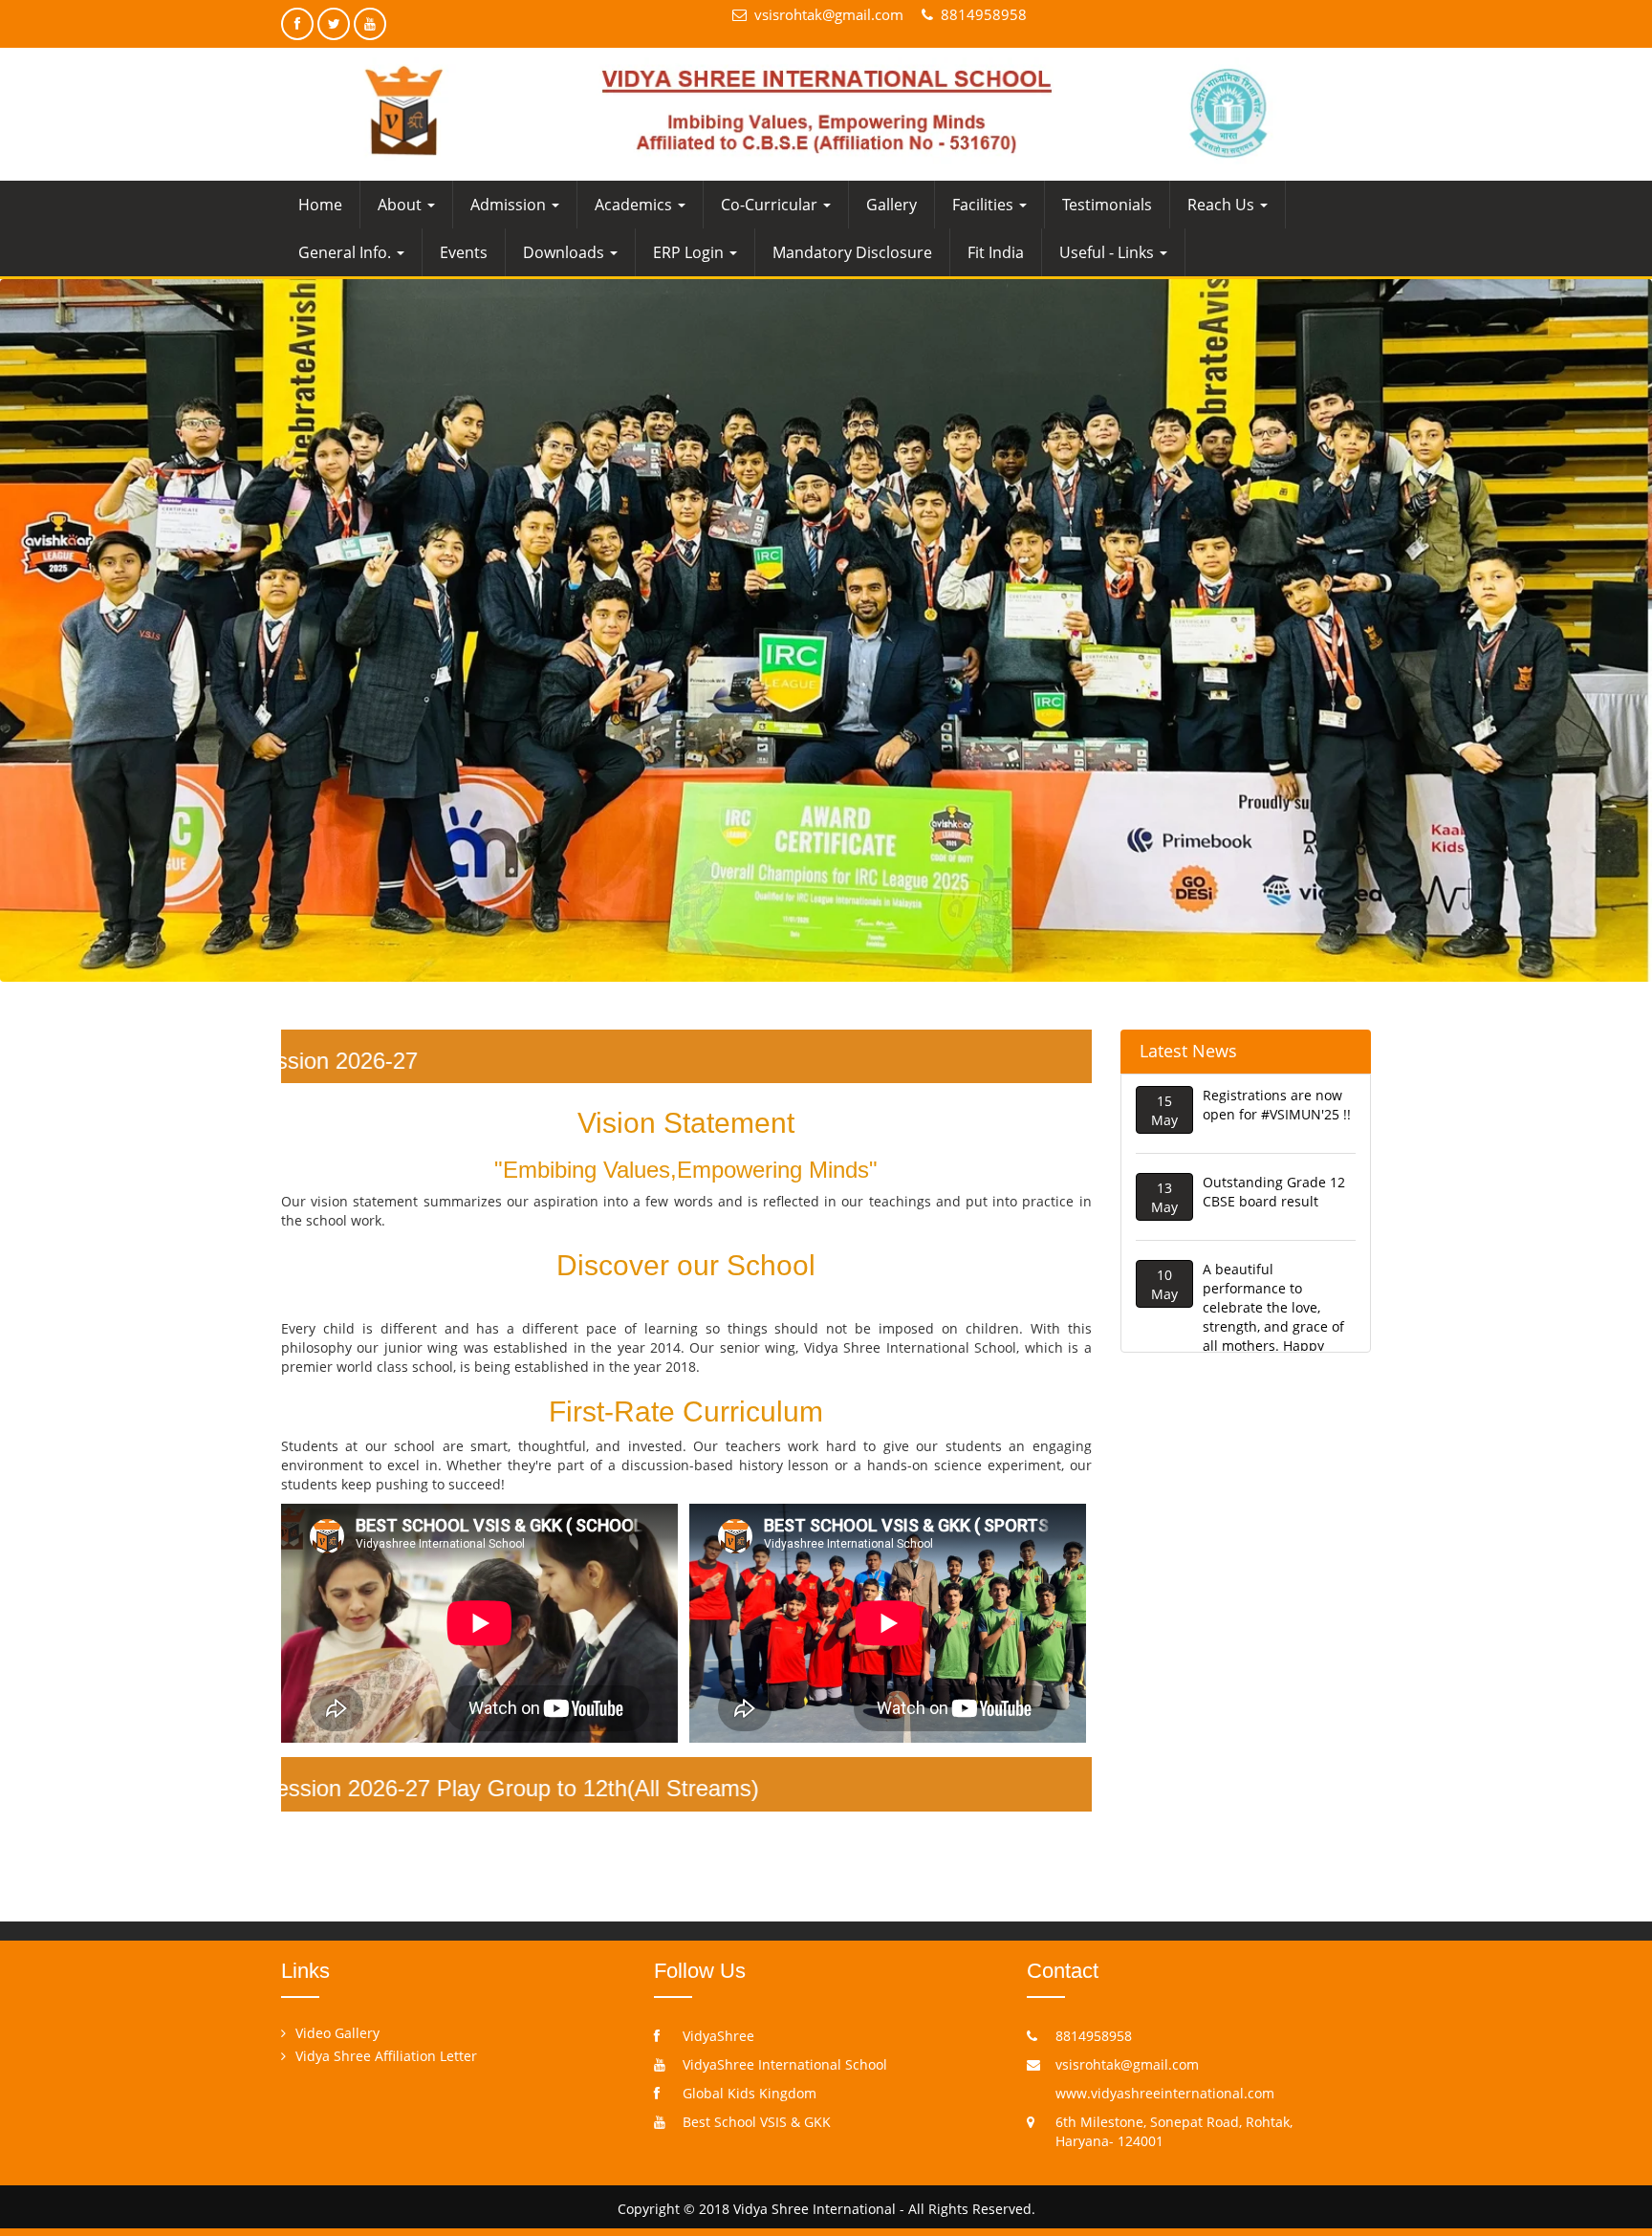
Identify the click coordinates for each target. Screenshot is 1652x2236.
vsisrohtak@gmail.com (829, 14)
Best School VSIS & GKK (757, 2122)
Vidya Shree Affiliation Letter (386, 2056)
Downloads (565, 252)
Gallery (891, 205)
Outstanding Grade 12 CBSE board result (1274, 1127)
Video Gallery (337, 2033)
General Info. (347, 252)
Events (464, 252)
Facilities (985, 205)
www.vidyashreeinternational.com (1165, 2093)
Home (320, 205)
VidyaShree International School (785, 2064)
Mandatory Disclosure (852, 252)
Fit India (996, 252)
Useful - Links (1109, 252)
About (402, 205)
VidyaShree (718, 2036)
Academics (635, 205)
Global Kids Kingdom (750, 2093)
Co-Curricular (771, 205)
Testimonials (1107, 205)
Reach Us (1223, 205)
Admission (510, 205)
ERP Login (690, 252)
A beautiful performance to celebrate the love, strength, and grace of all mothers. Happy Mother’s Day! (1273, 1252)
